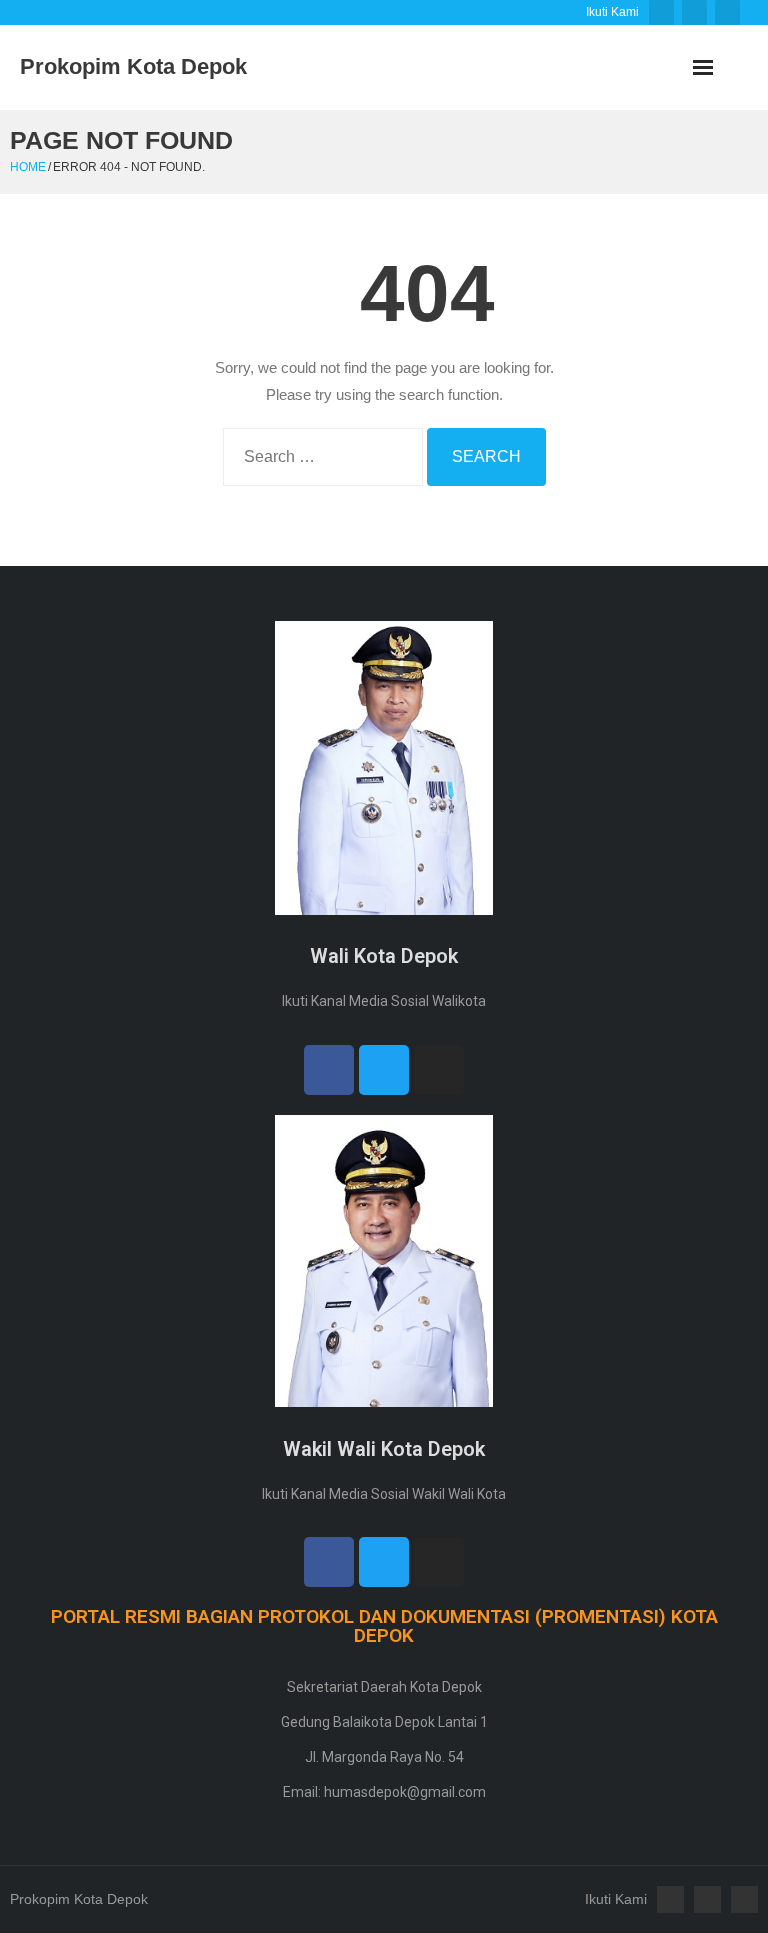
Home (28, 167)
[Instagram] (439, 1070)
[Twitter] (384, 1070)
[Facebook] (329, 1070)
